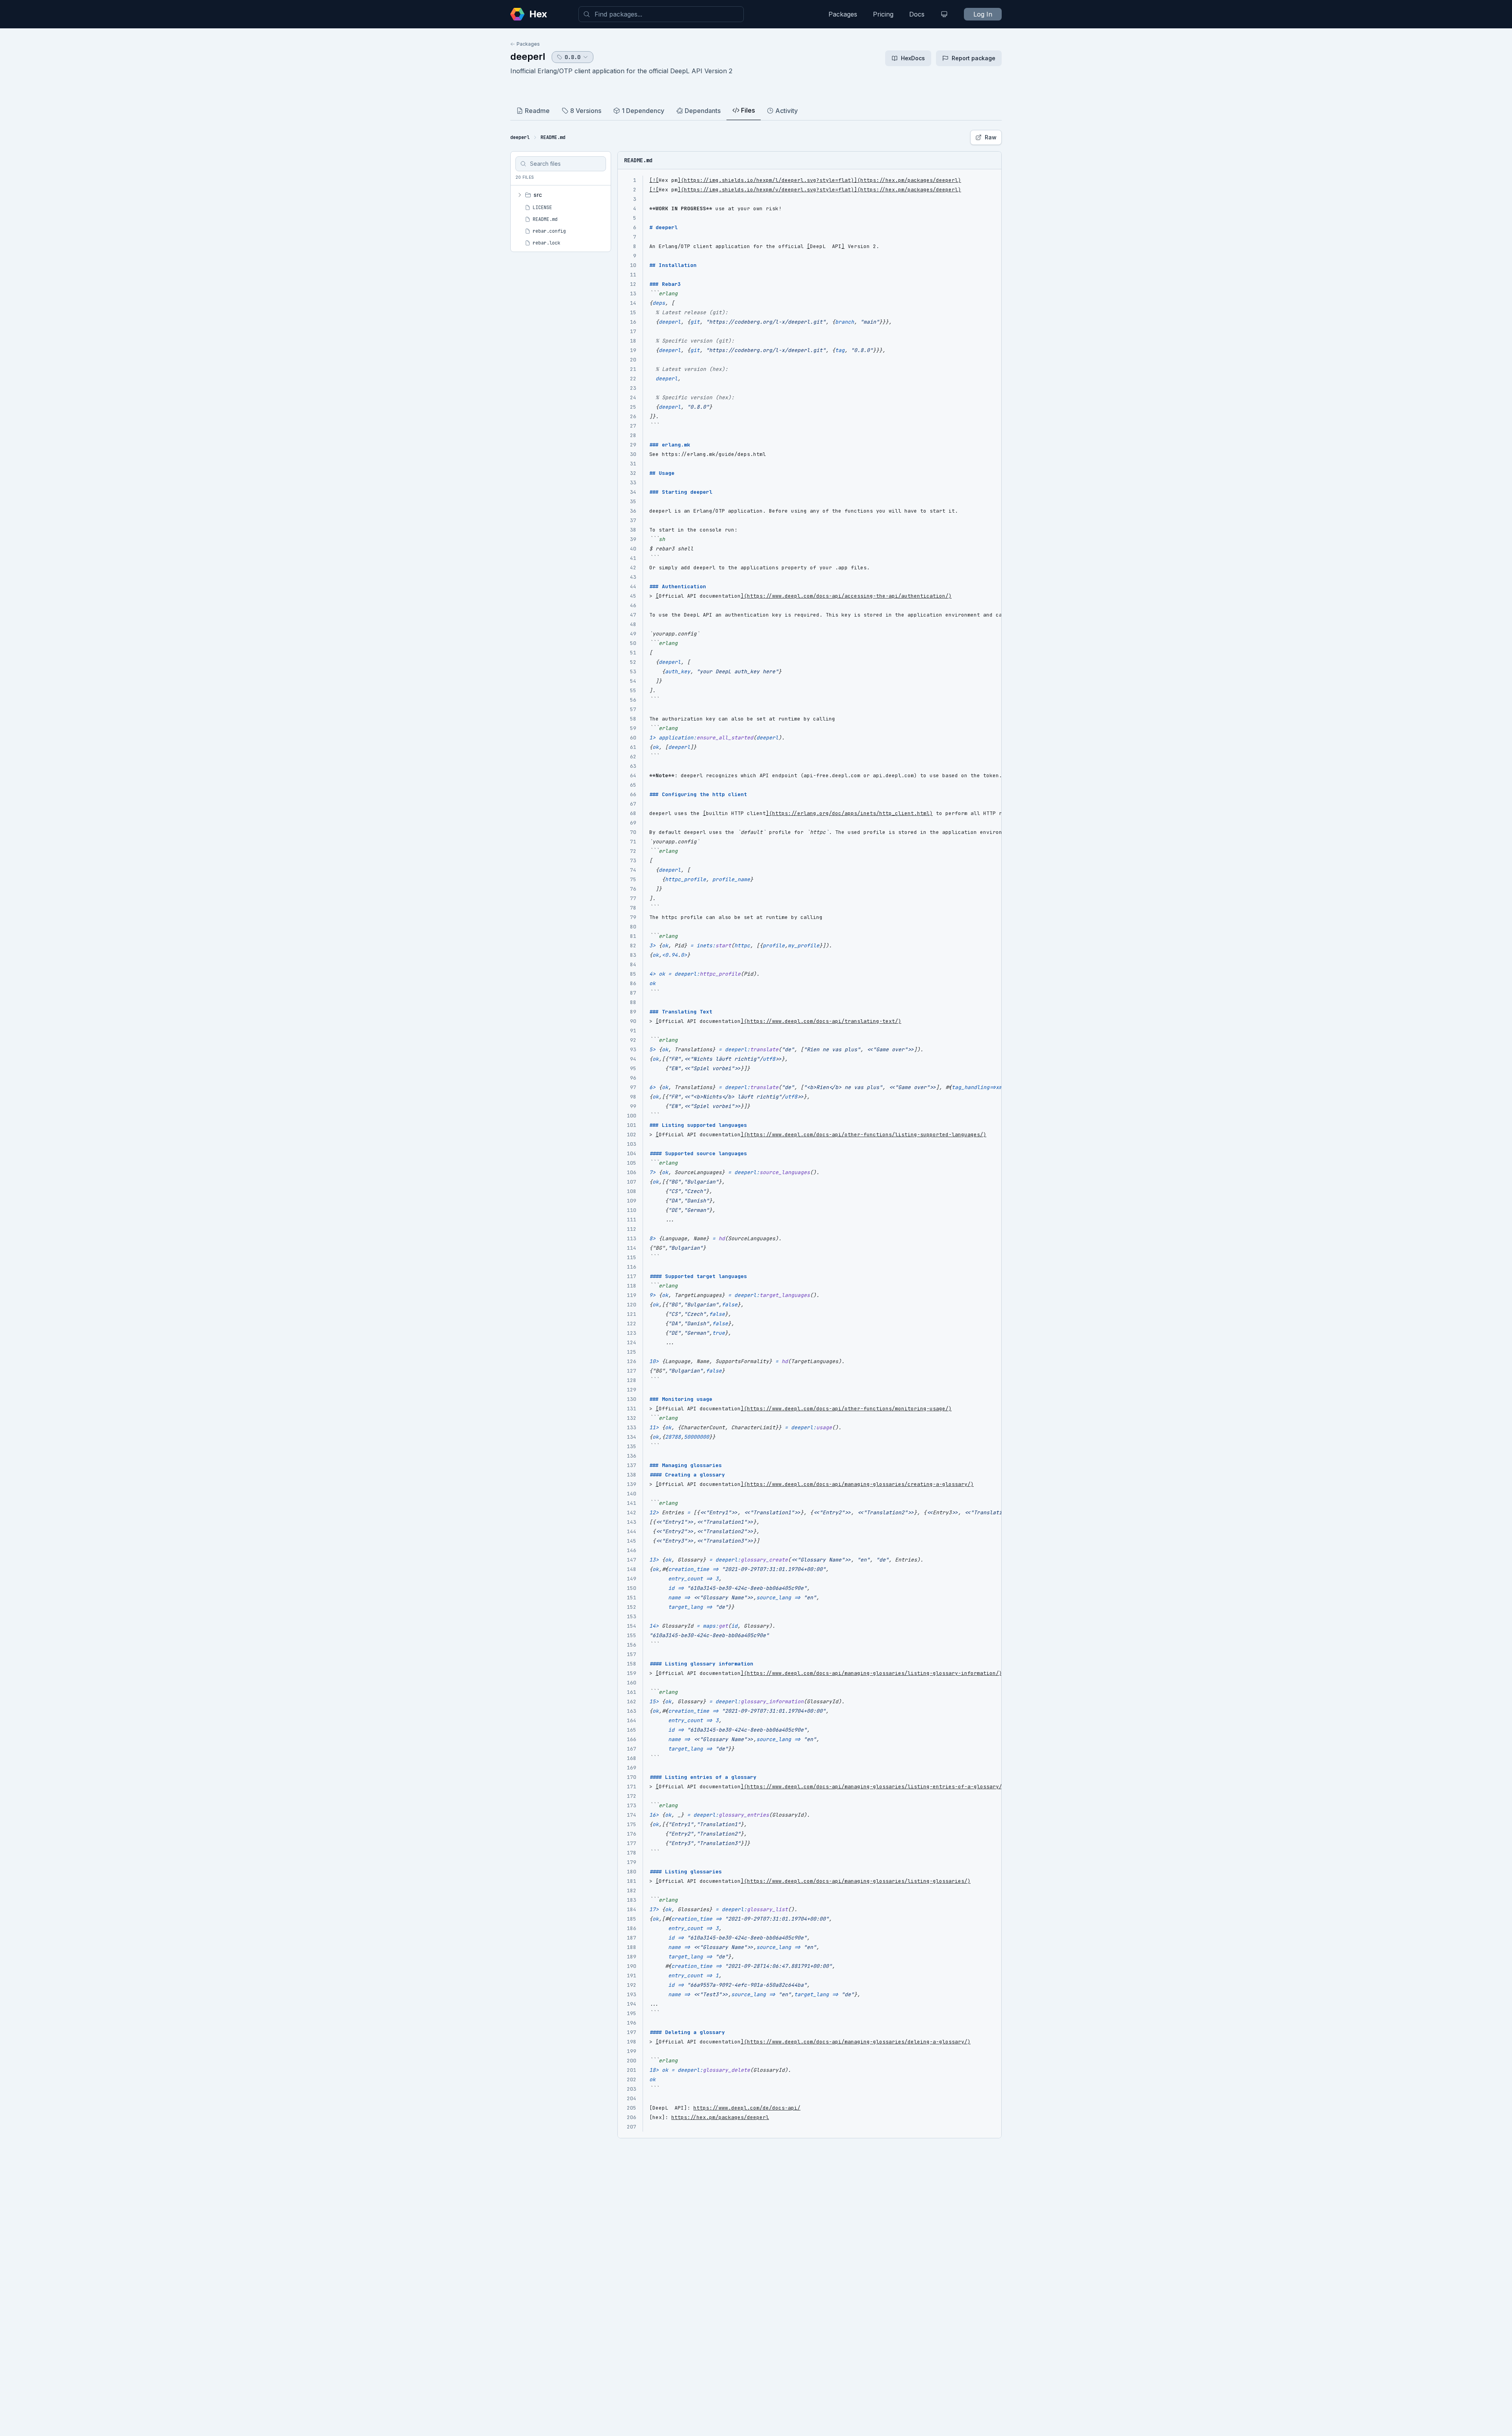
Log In (983, 14)
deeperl (528, 57)
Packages (843, 14)
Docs (917, 14)
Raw (991, 137)
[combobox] (661, 14)
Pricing (883, 14)
